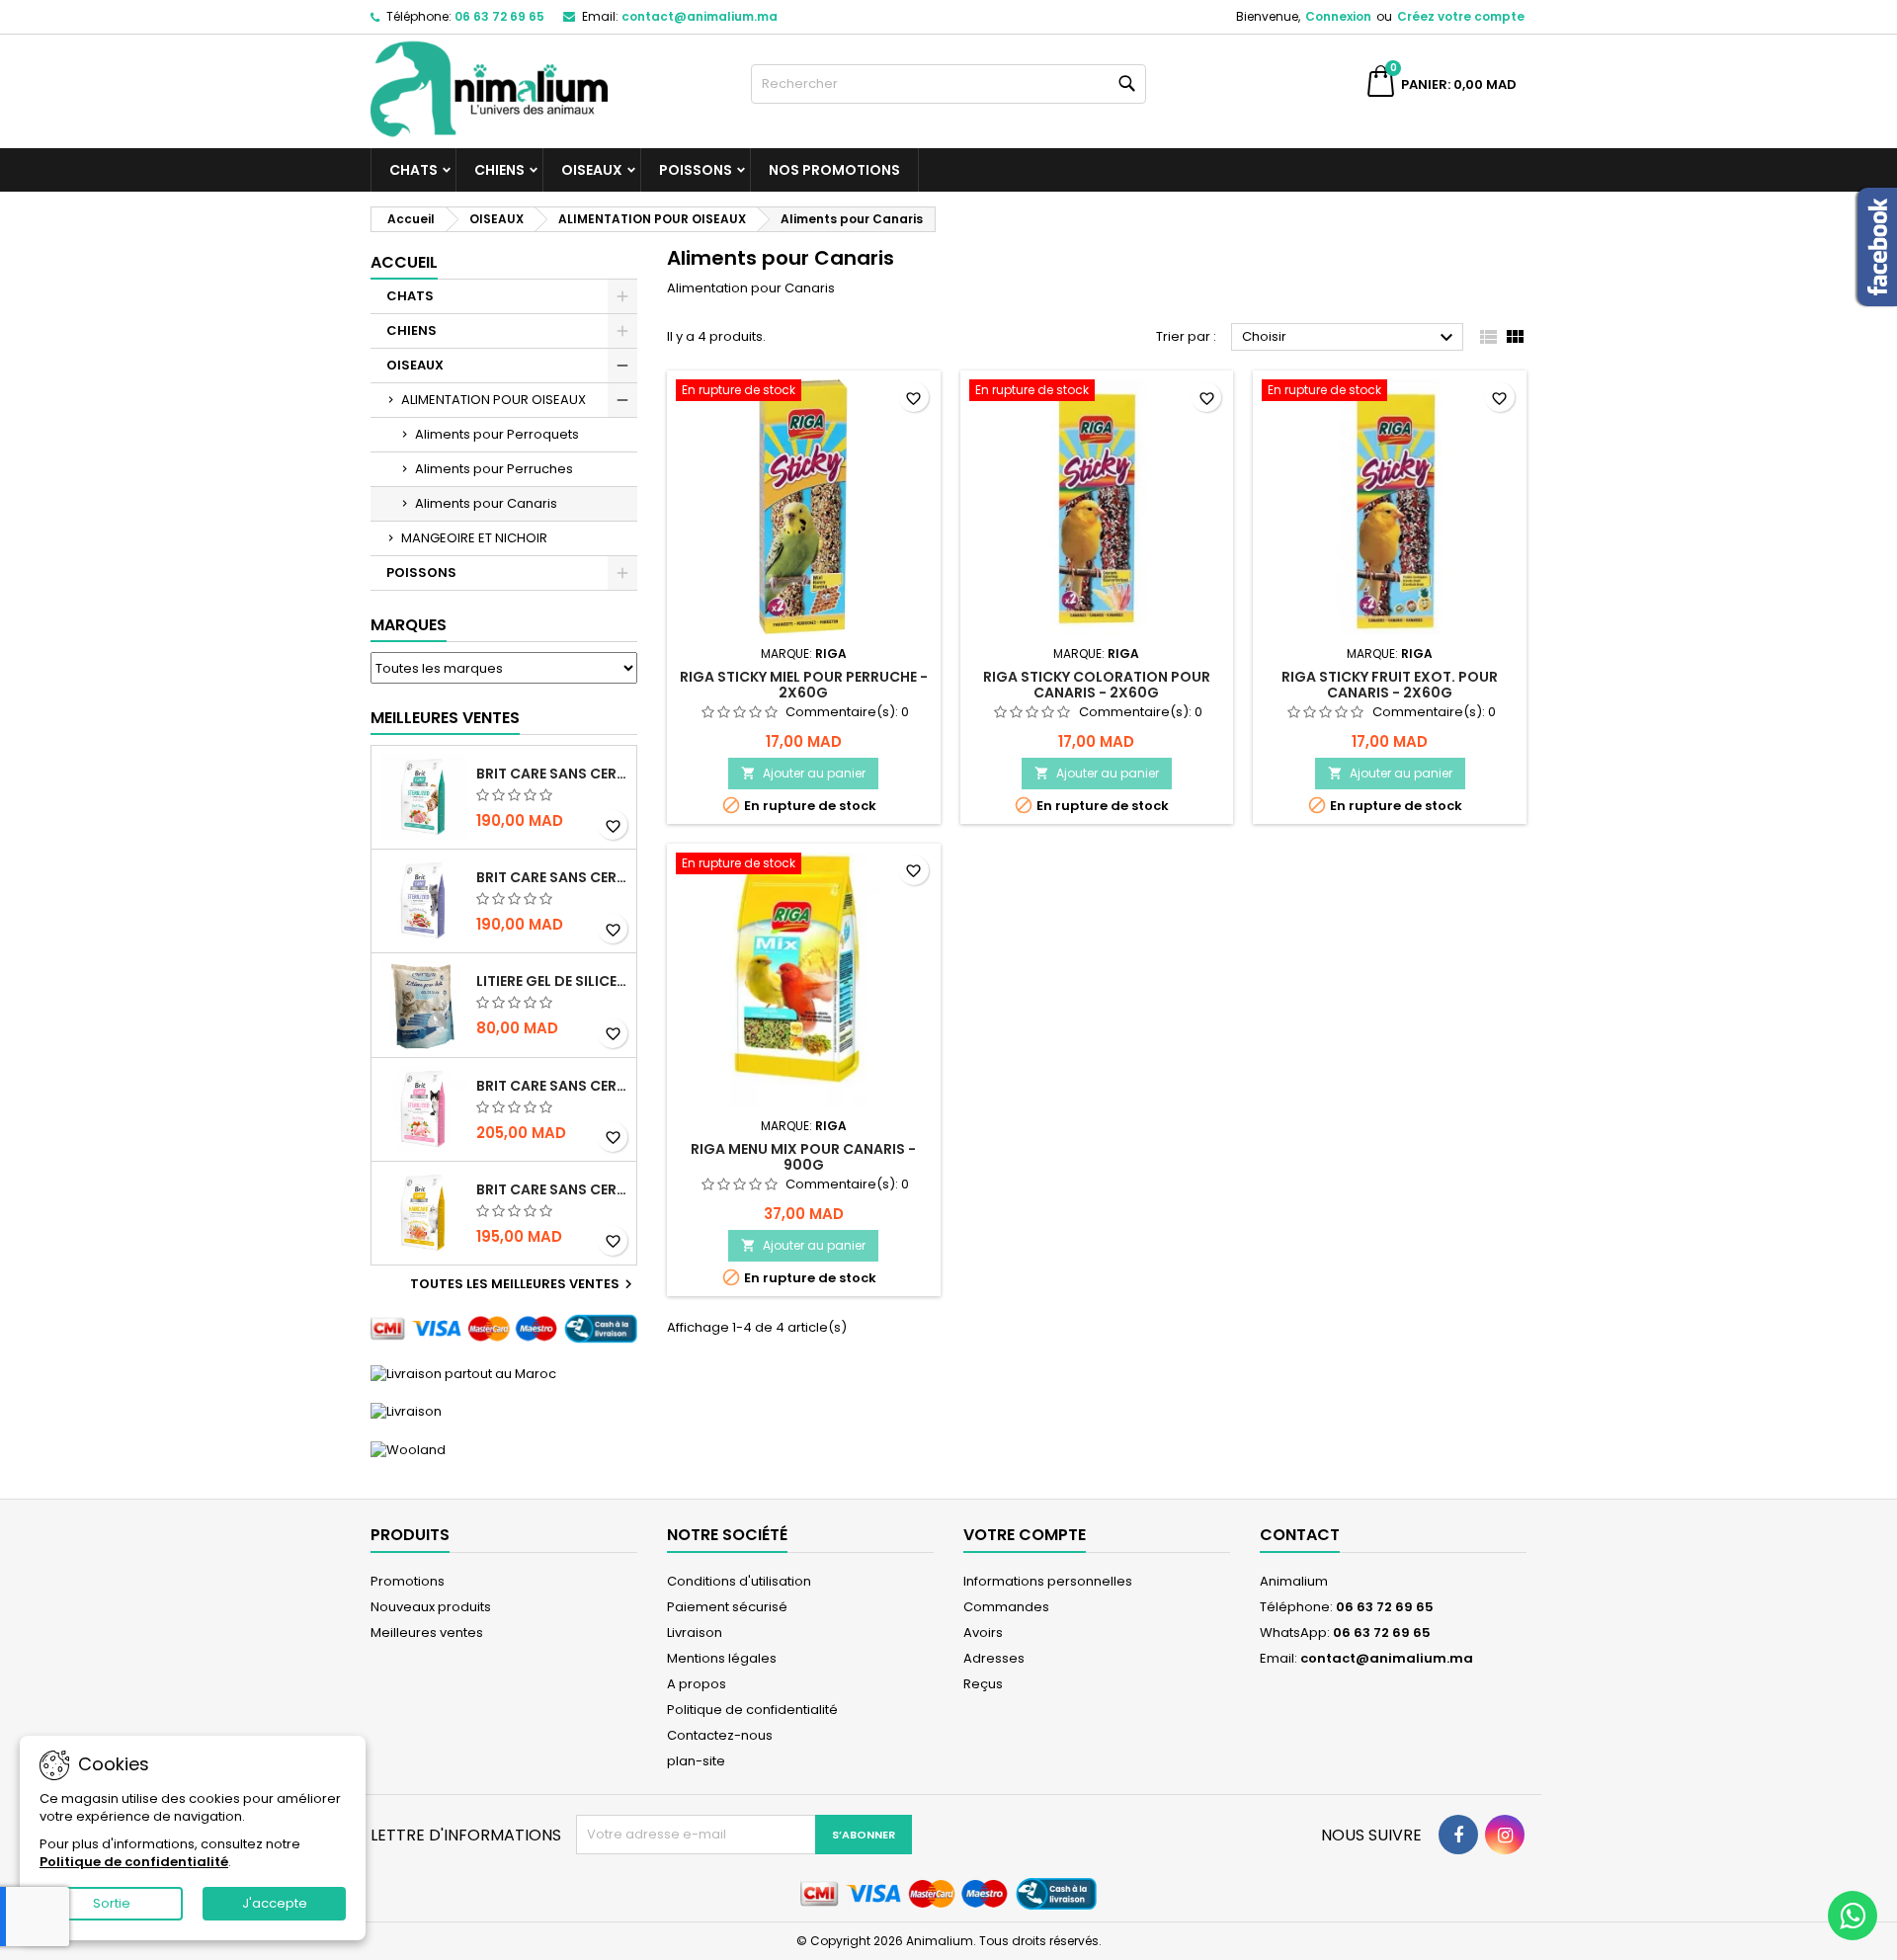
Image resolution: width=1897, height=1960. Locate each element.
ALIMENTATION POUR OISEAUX (494, 400)
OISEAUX (592, 170)
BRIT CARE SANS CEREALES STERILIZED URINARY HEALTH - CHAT (552, 774)
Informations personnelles (1048, 1581)
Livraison (695, 1633)
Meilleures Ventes (445, 718)
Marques (409, 625)
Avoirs (983, 1633)
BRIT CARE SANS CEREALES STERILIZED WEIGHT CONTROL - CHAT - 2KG (552, 877)
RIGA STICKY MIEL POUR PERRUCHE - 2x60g (804, 685)
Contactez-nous (720, 1735)
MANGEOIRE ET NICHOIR (474, 538)
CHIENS (499, 170)
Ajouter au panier (803, 773)
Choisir (1350, 338)
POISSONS (696, 170)
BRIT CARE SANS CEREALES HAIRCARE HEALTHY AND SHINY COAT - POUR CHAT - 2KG (552, 1189)
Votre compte (1025, 1535)
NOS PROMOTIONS (834, 170)
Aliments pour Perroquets (497, 434)
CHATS (413, 170)
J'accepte (275, 1903)
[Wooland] (408, 1449)
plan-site (696, 1761)
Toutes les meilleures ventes (524, 1284)
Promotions (408, 1581)
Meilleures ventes (427, 1633)
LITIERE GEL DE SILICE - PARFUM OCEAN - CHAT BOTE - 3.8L (552, 981)
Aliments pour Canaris (486, 503)
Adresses (994, 1658)
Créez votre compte (1461, 16)
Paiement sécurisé (727, 1607)
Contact (1300, 1535)
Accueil (404, 262)
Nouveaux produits (431, 1607)
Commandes (1006, 1607)
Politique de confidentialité (752, 1710)
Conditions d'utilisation (739, 1581)
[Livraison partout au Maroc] (463, 1373)
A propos (697, 1684)
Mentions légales (722, 1658)
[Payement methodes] (504, 1328)
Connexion (1338, 16)
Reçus (983, 1684)
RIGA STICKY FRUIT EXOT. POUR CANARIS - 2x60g (1390, 685)
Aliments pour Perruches (494, 469)
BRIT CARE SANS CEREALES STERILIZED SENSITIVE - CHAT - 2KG (552, 1086)
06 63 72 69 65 (499, 16)
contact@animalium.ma (700, 16)
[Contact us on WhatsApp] (1853, 1916)
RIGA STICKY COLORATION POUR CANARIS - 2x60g (1097, 685)
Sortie (112, 1903)
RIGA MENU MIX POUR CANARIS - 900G (803, 1157)
